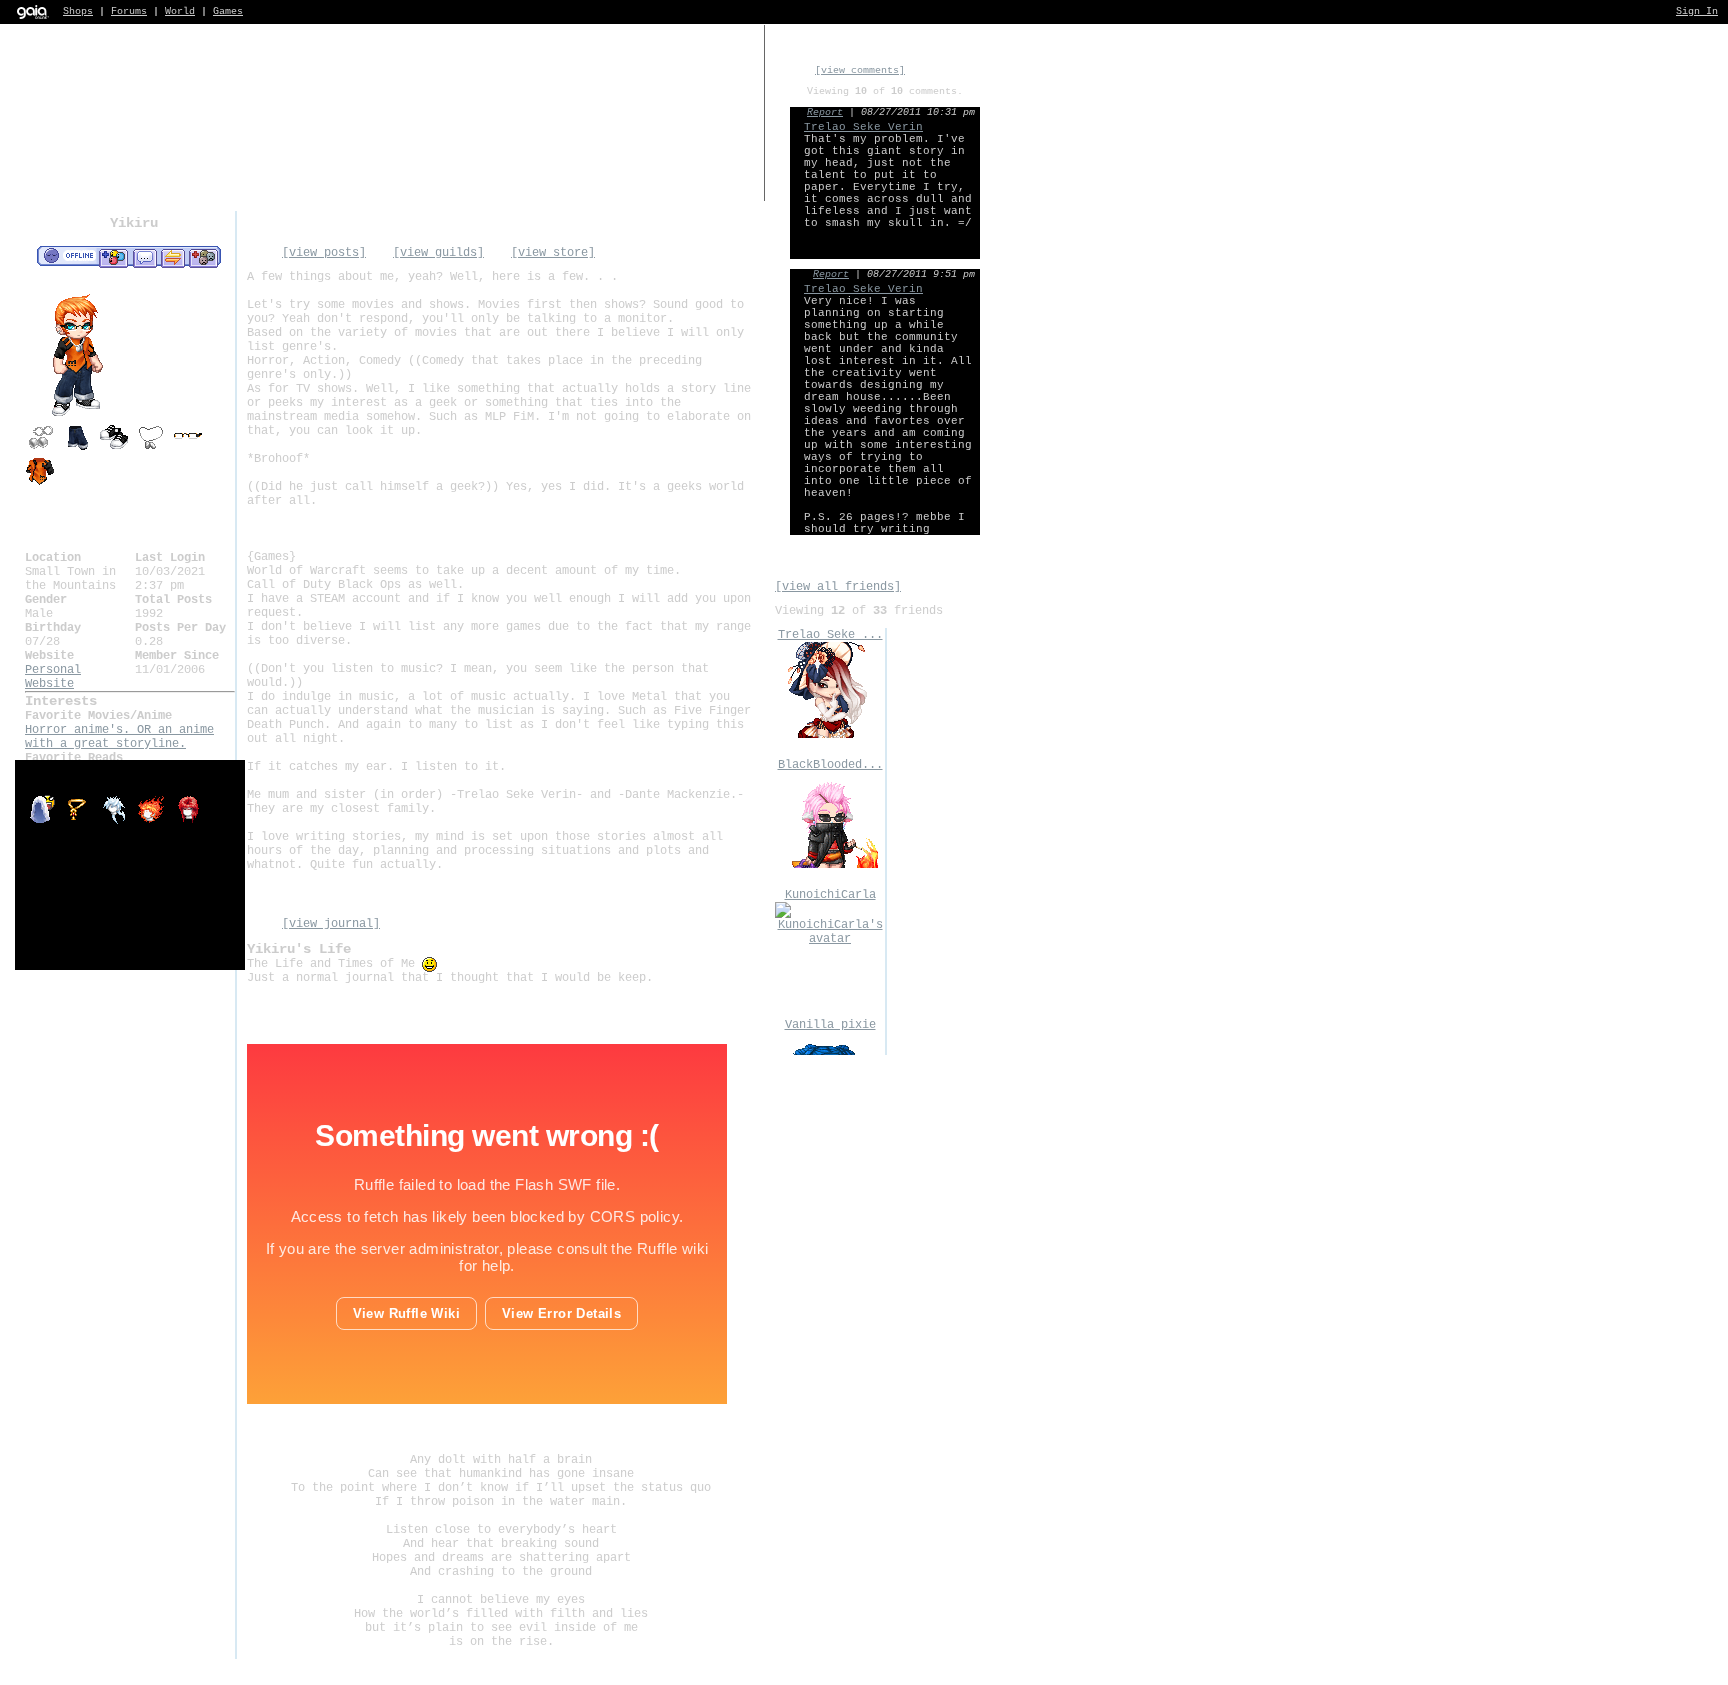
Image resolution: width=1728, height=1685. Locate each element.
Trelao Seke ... (830, 635)
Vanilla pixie (830, 1025)
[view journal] (331, 924)
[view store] (553, 253)
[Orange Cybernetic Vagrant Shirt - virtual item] (40, 483)
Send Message (144, 257)
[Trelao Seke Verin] (830, 735)
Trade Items (173, 257)
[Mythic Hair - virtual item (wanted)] (117, 822)
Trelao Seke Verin (863, 127)
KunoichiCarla (830, 895)
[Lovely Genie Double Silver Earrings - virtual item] (40, 449)
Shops (78, 11)
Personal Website (53, 677)
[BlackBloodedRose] (830, 865)
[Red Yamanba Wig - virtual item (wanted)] (188, 822)
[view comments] (860, 70)
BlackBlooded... (830, 765)
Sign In (1697, 11)
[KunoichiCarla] (830, 939)
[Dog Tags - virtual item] (151, 449)
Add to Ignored (204, 257)
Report (825, 112)
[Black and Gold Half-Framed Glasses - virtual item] (188, 449)
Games (228, 11)
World (180, 11)
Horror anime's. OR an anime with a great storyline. (119, 737)
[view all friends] (838, 587)
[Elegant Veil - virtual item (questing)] (43, 822)
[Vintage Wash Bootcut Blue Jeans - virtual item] (77, 449)
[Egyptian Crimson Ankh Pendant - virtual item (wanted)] (80, 822)
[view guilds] (438, 253)
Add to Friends (113, 257)
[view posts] (324, 253)
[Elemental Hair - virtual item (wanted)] (154, 822)
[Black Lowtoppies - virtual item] (114, 449)
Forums (129, 11)
